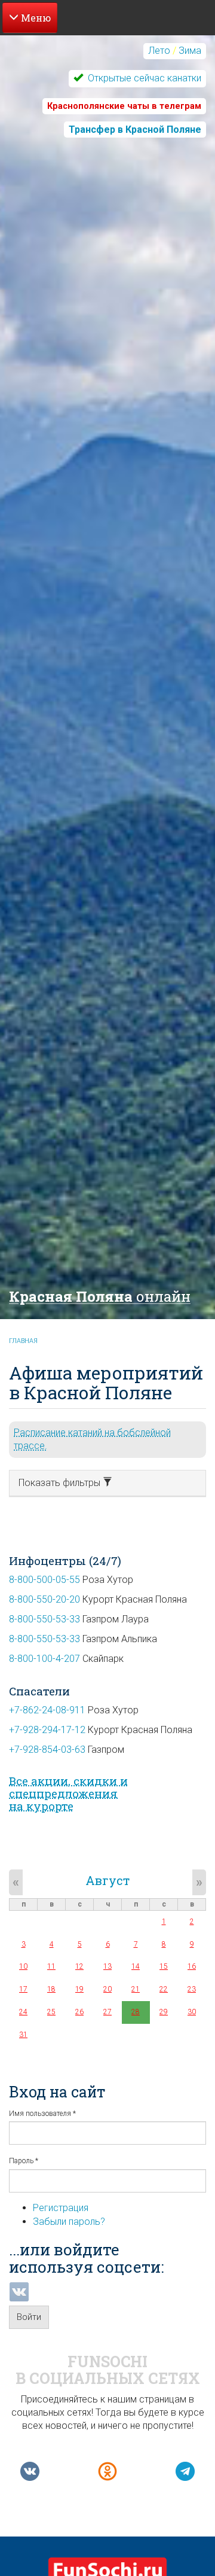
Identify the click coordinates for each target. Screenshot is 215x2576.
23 (192, 1989)
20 (107, 1989)
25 (51, 2012)
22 (164, 1989)
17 (23, 1989)
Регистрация (61, 2208)
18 (51, 1989)
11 (51, 1966)
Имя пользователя (42, 2114)
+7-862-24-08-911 (47, 1710)
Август (107, 1880)
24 (23, 2012)
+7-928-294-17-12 (47, 1730)
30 (192, 2012)
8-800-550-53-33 (44, 1619)
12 (79, 1966)
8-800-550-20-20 (44, 1599)
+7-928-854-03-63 (47, 1750)
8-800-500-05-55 (44, 1580)
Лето (159, 51)
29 (164, 2012)
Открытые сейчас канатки (143, 78)
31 (23, 2035)
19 (79, 1989)
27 (107, 2012)
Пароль (24, 2161)
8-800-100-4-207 (44, 1659)
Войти (29, 2317)
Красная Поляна (100, 1296)
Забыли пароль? (69, 2222)
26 (79, 2012)
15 (164, 1966)
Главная (23, 1341)
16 (192, 1966)
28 (136, 2012)
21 (136, 1989)
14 (136, 1966)
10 (23, 1966)
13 (107, 1966)
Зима (190, 51)
